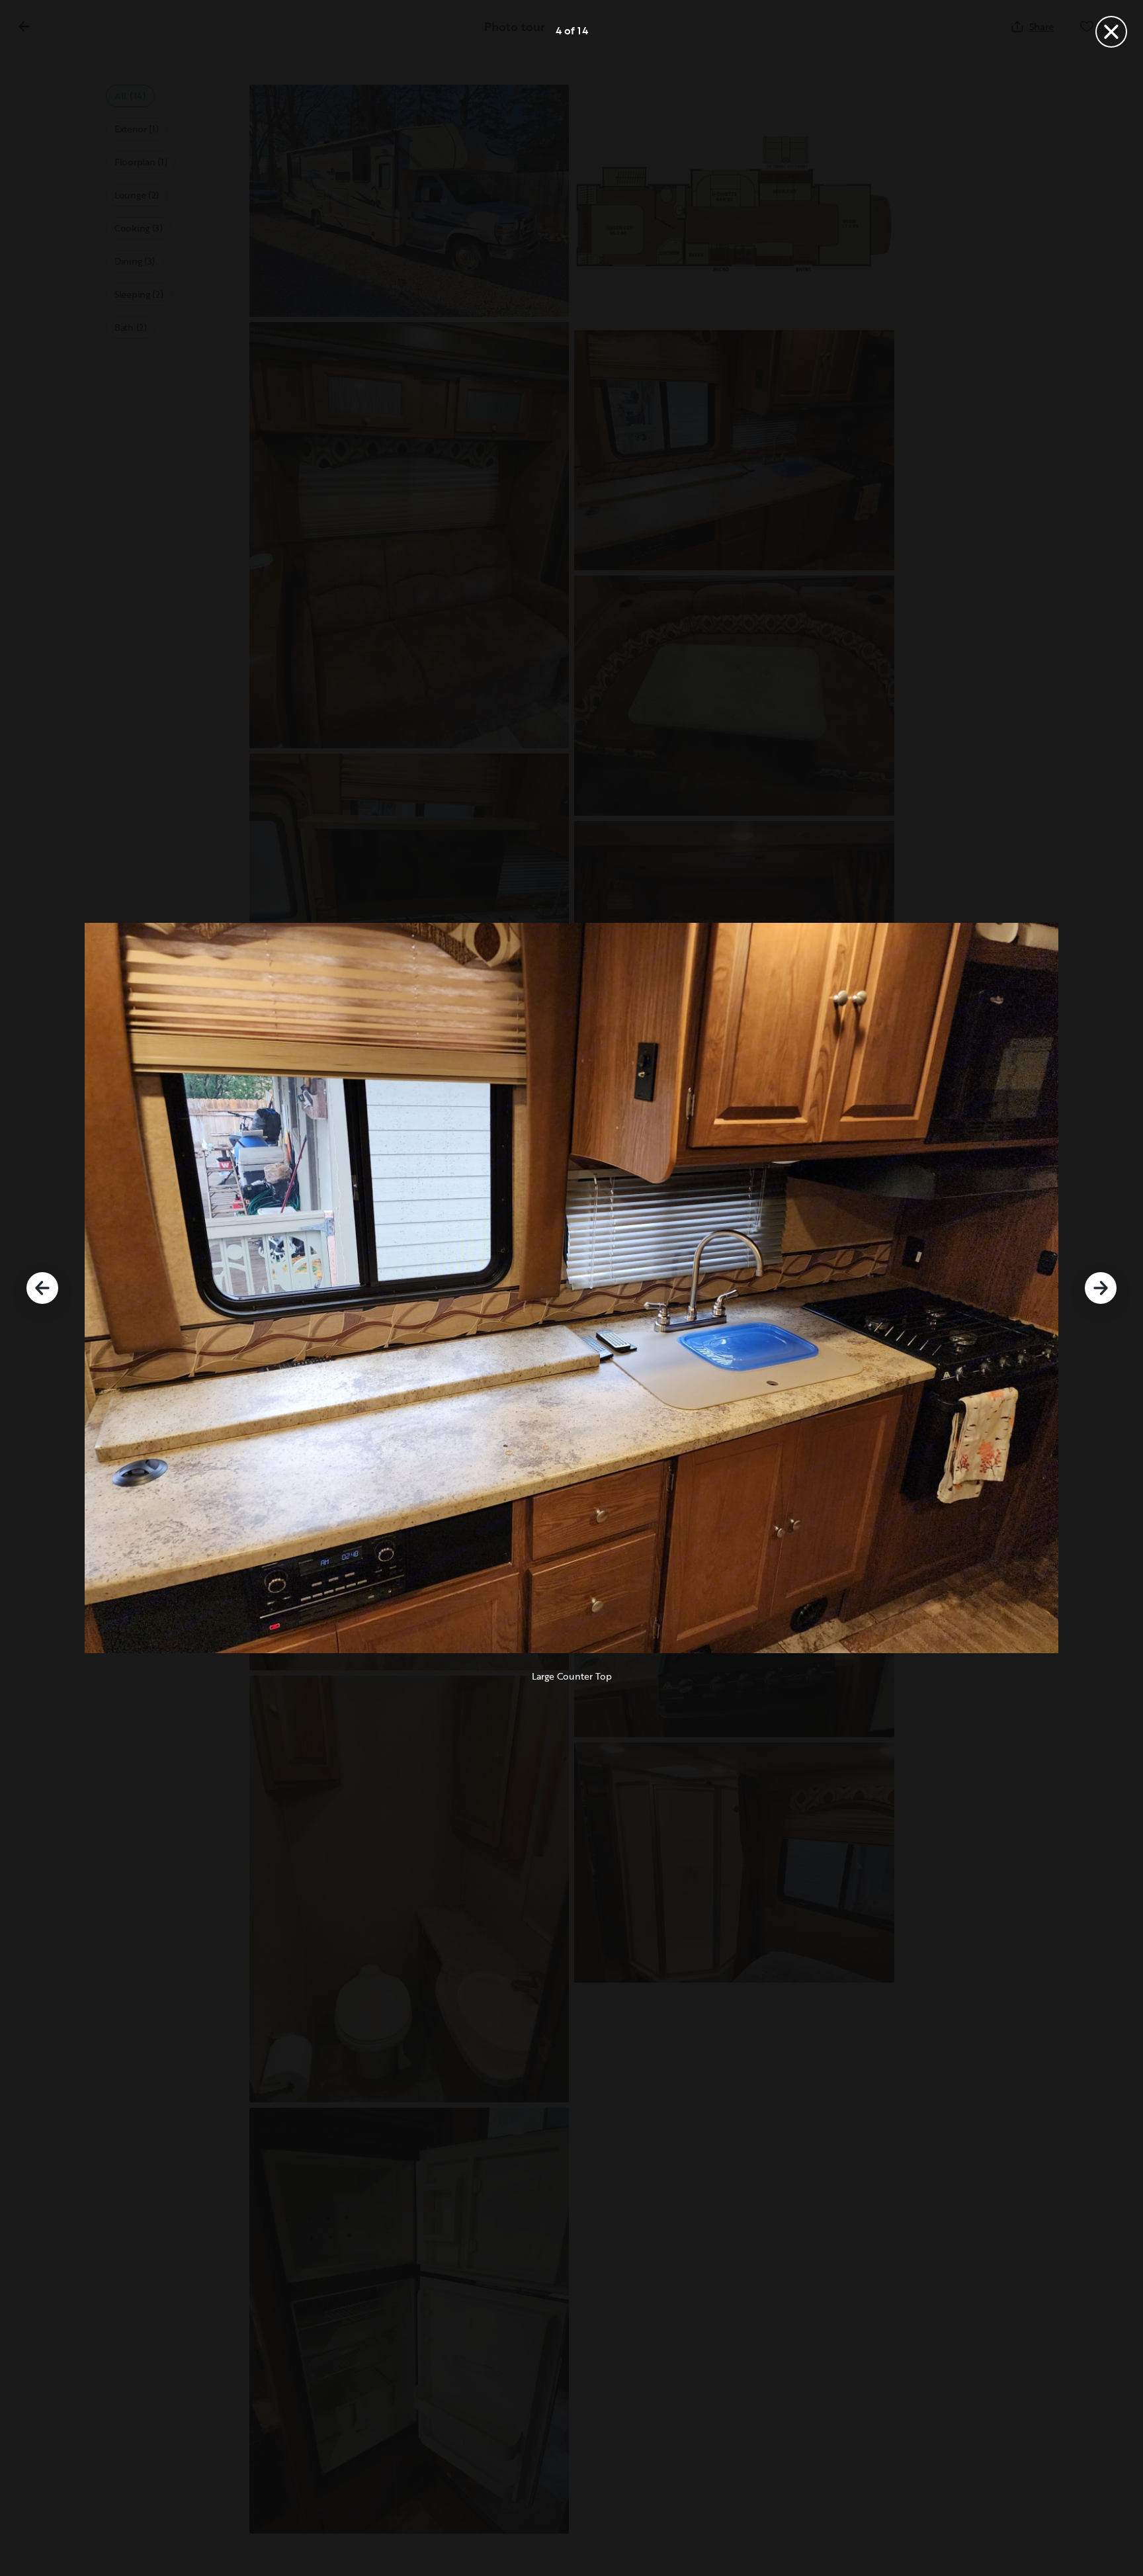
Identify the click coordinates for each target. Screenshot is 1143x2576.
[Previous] (42, 1288)
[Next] (1101, 1288)
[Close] (1111, 32)
